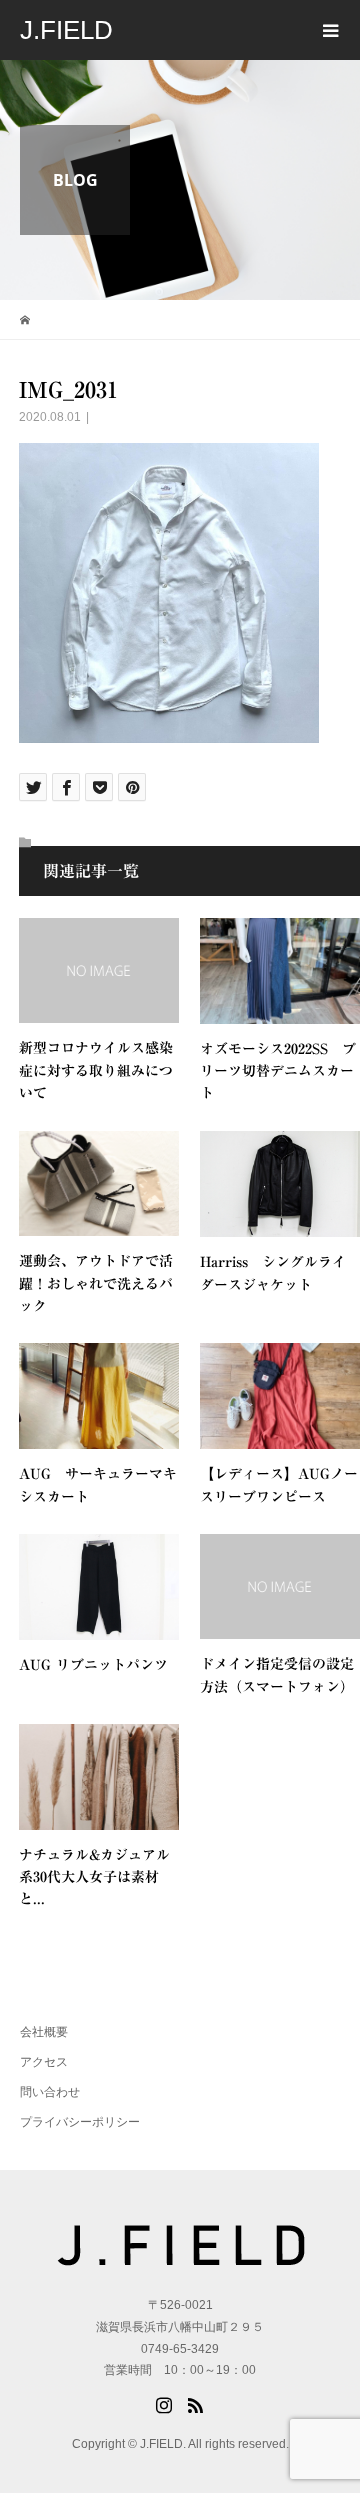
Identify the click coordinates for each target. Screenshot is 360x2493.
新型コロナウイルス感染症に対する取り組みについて (96, 1070)
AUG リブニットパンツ (93, 1665)
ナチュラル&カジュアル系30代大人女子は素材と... (94, 1877)
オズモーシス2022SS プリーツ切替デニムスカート (278, 1071)
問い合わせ (50, 2092)
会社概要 (44, 2032)
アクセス (44, 2062)
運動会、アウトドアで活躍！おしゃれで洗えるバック (96, 1283)
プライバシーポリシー (80, 2122)
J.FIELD (66, 30)
